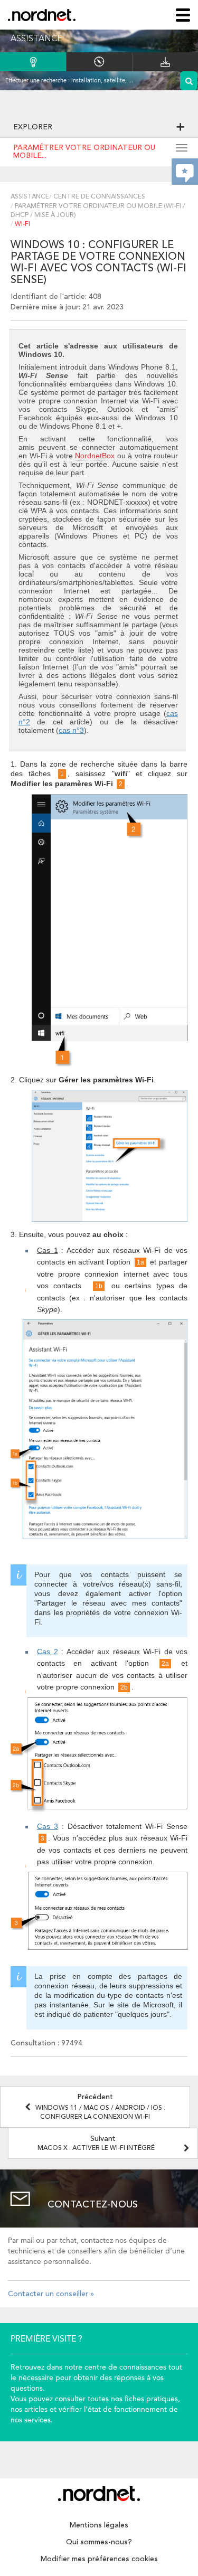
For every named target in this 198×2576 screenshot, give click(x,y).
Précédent (100, 2107)
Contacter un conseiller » (51, 2294)
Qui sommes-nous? (99, 2542)
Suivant (96, 2143)
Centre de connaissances (99, 197)
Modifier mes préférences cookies (99, 2559)
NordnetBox (95, 456)
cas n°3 (71, 730)
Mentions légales (99, 2525)
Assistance (30, 197)
